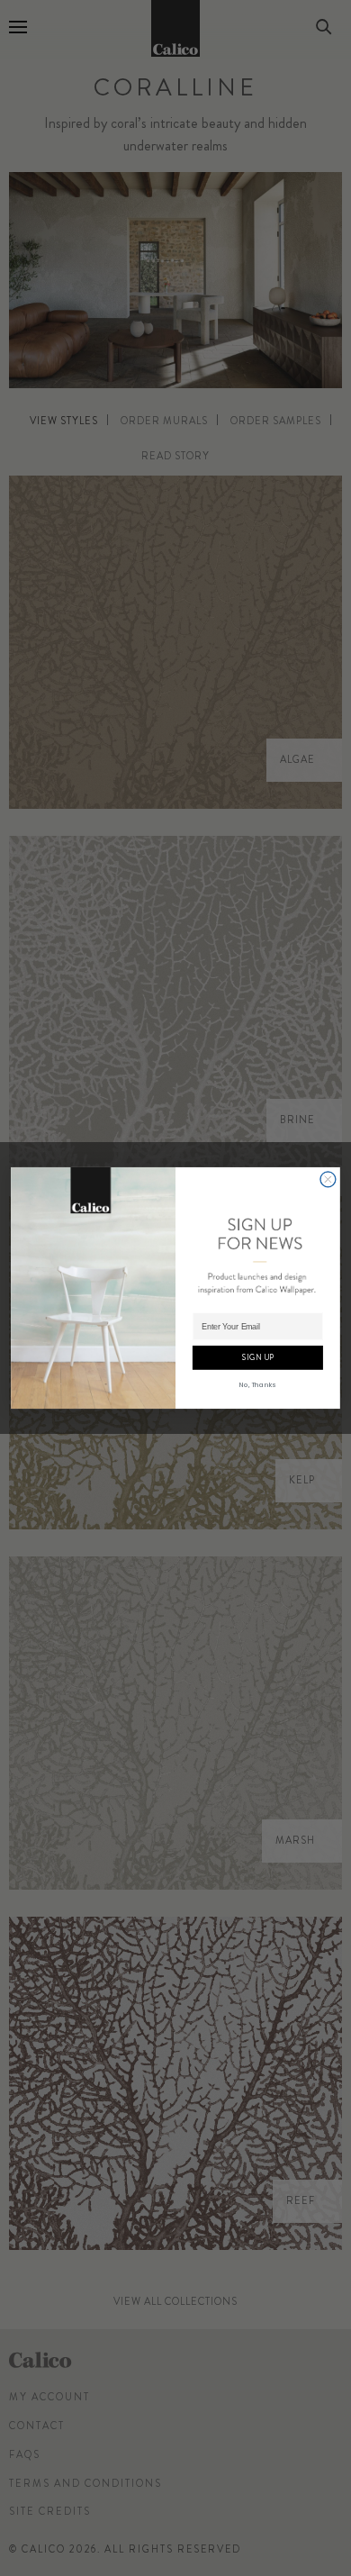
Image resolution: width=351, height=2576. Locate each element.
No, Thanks (257, 1384)
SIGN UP (258, 1357)
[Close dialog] (328, 1179)
